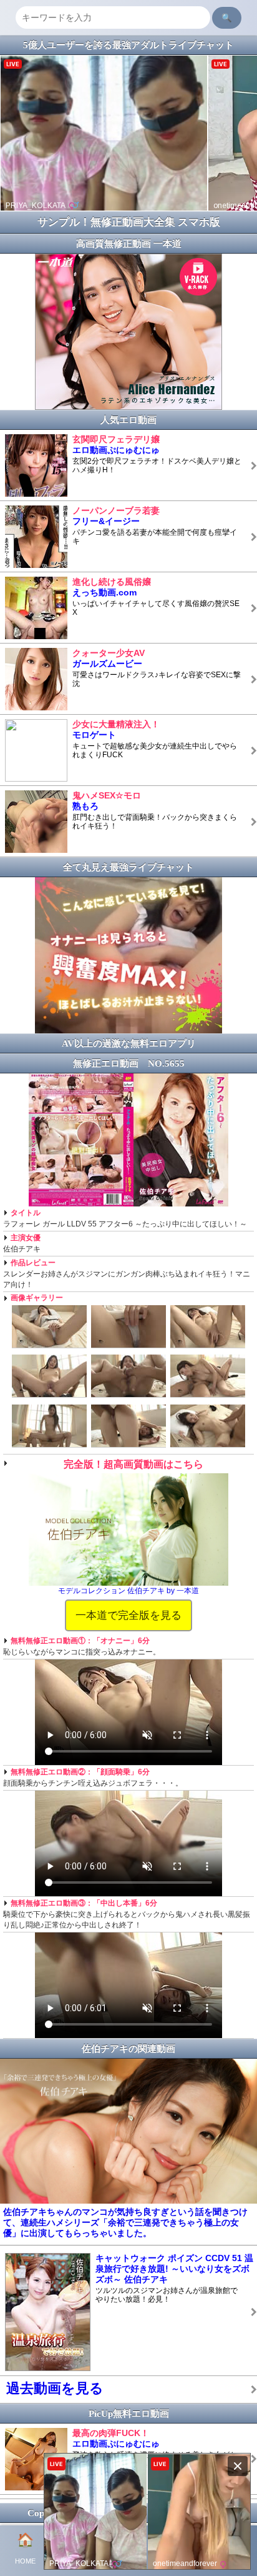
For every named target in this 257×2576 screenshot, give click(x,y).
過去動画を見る (55, 2388)
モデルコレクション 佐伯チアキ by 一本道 (128, 1591)
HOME (25, 2549)
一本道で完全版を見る (128, 1615)
